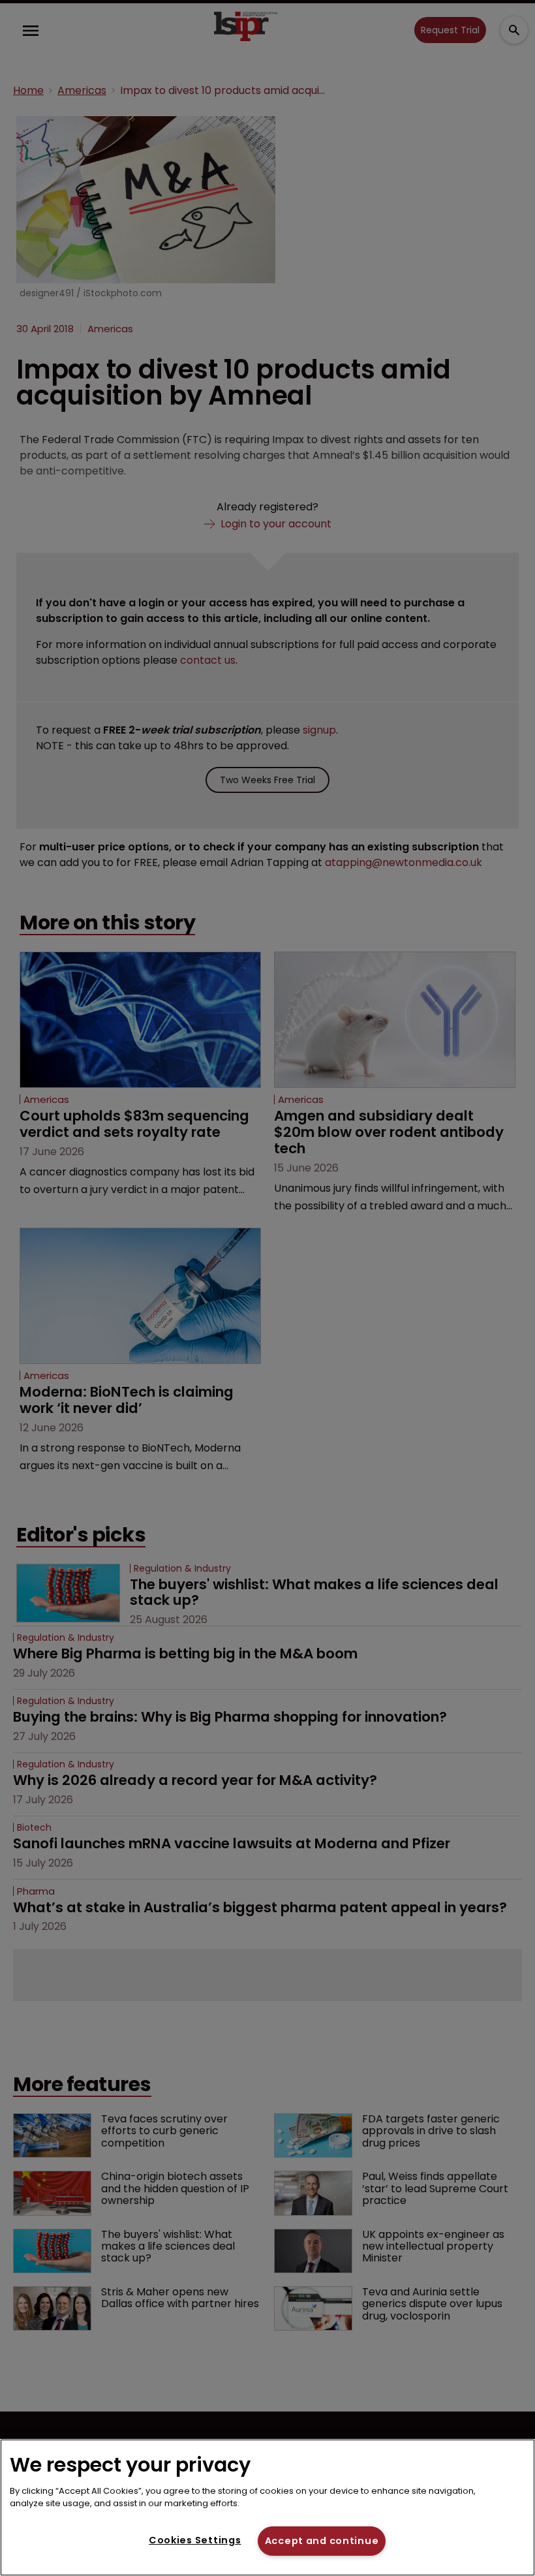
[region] (267, 2507)
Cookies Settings (195, 2540)
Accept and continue (322, 2541)
